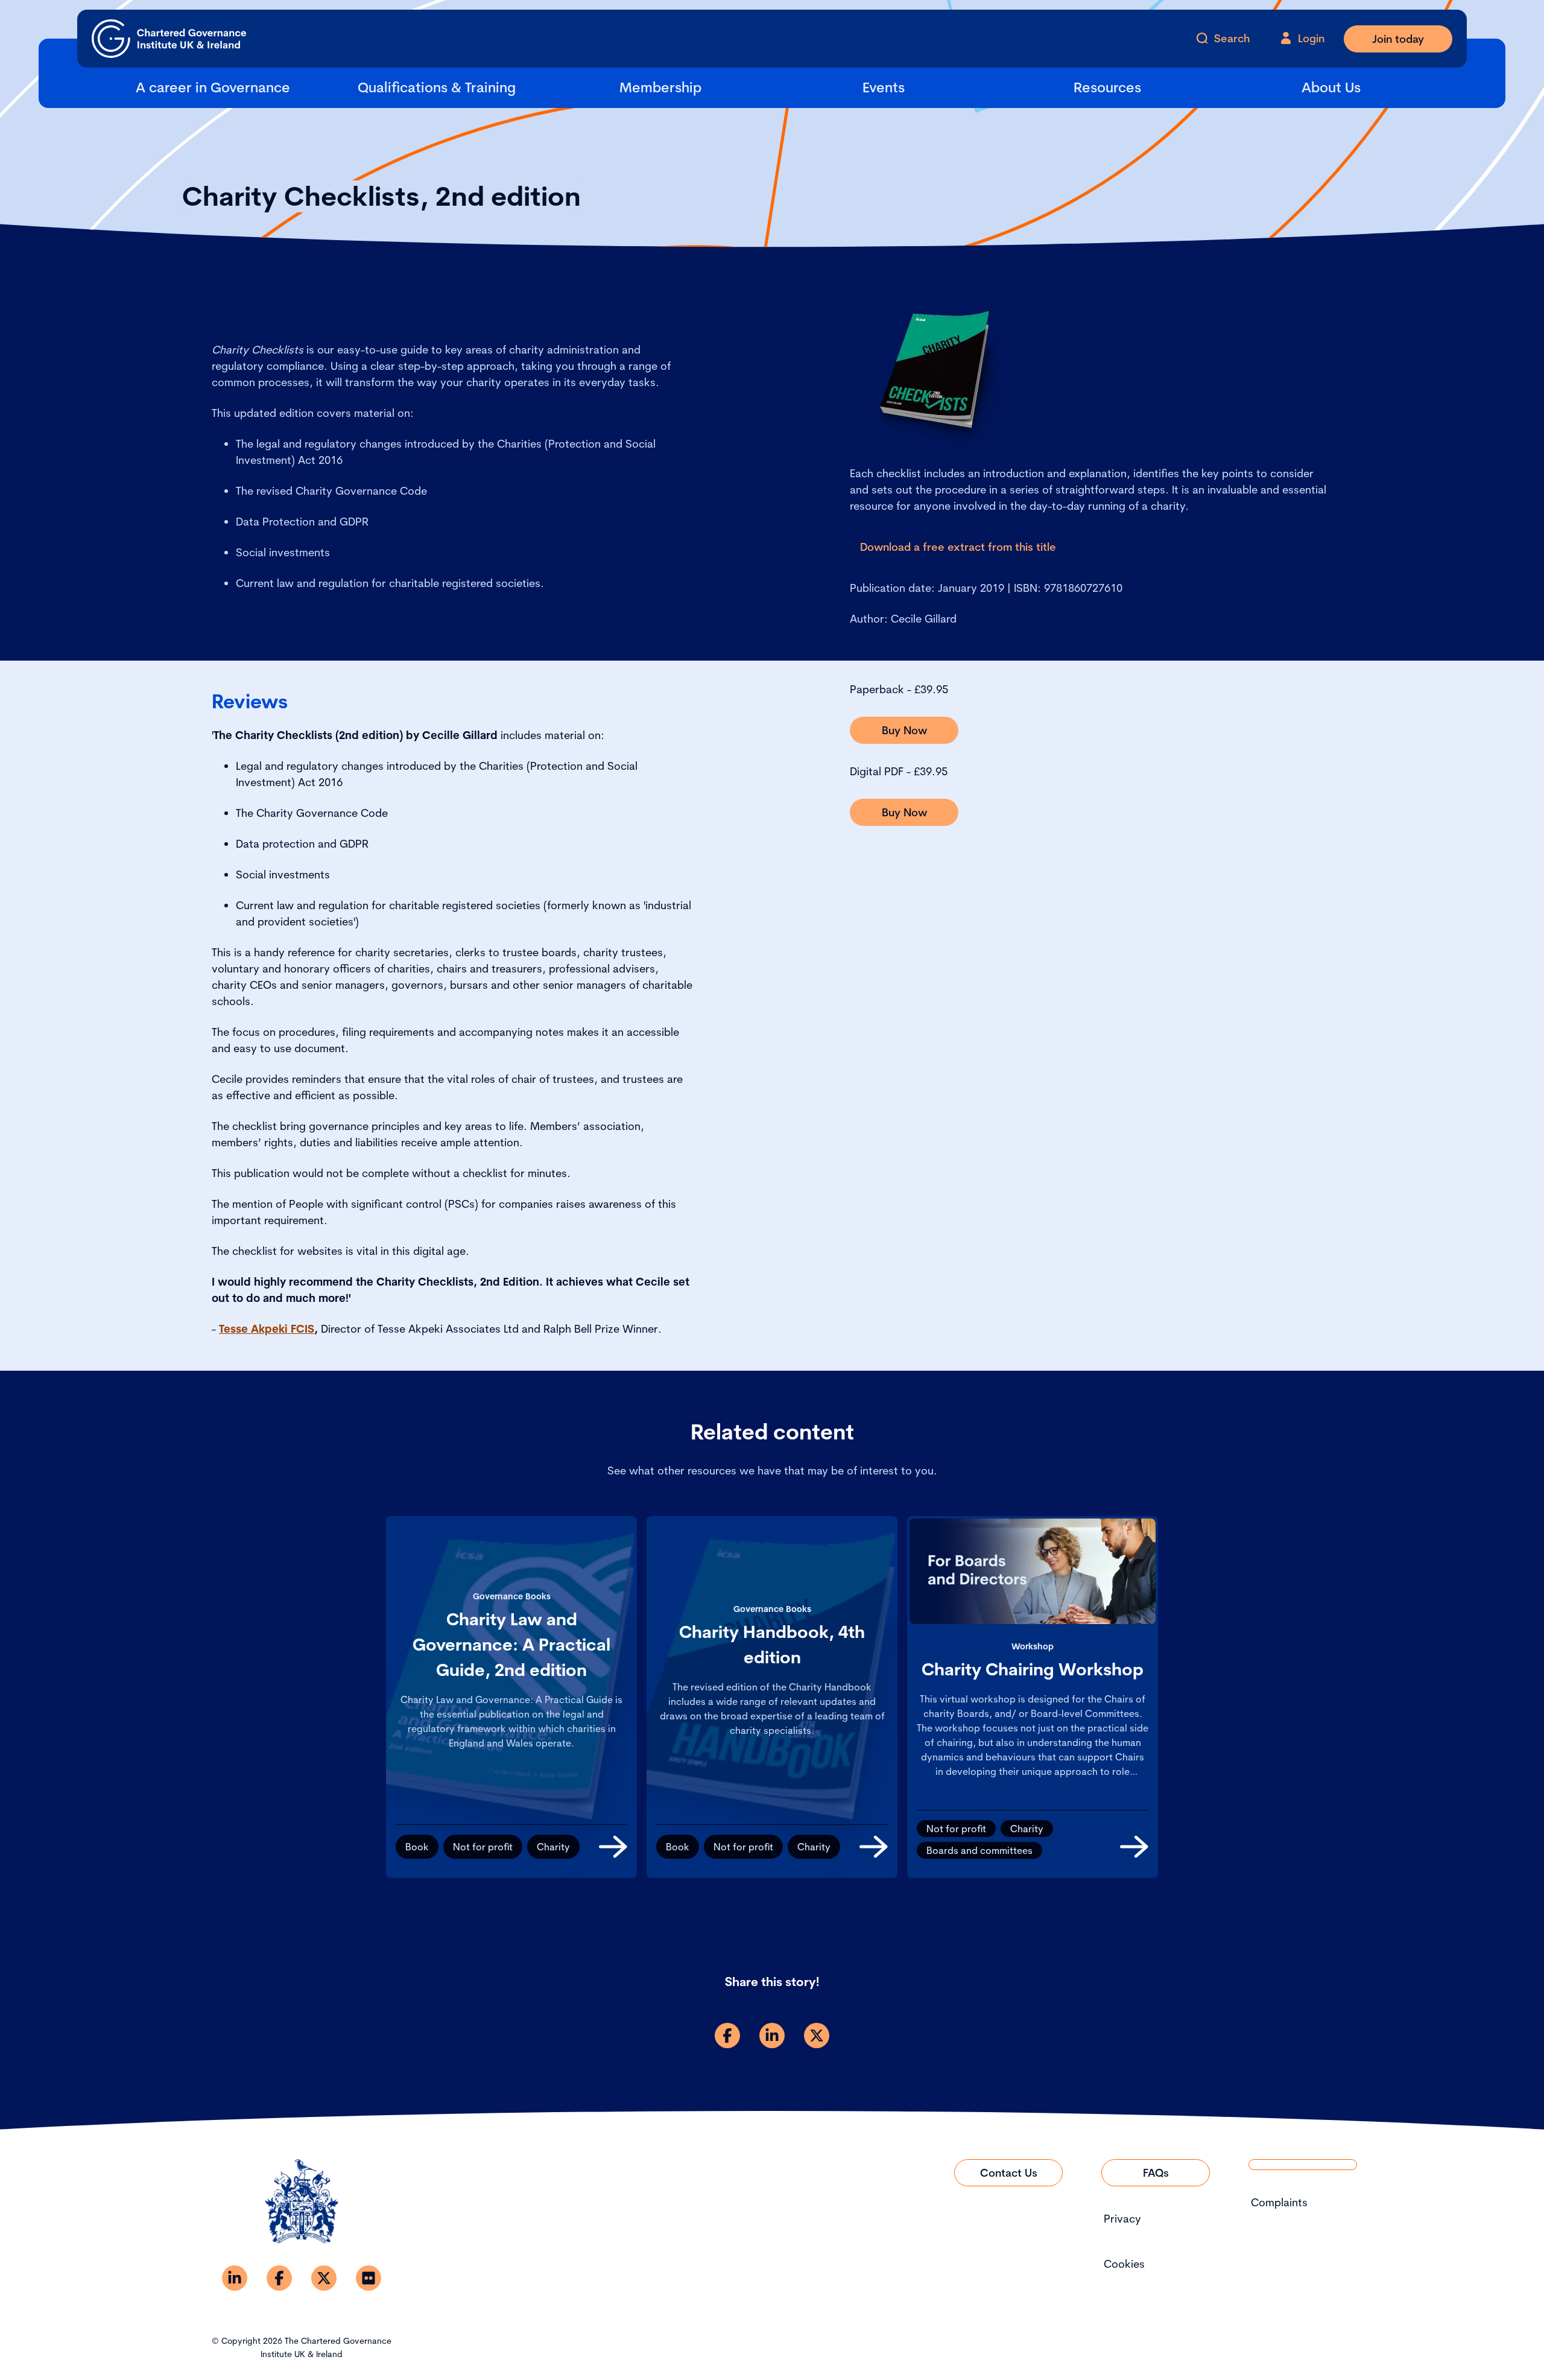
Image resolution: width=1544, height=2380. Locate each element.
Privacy (1122, 2219)
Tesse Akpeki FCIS (267, 1329)
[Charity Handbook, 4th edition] (874, 1847)
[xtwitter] (817, 2036)
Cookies (1124, 2264)
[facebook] (727, 2036)
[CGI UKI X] (324, 2278)
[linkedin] (772, 2036)
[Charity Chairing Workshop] (1134, 1847)
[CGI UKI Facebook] (279, 2278)
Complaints (1279, 2202)
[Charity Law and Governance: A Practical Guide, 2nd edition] (613, 1847)
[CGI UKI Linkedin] (235, 2278)
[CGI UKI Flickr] (369, 2278)
